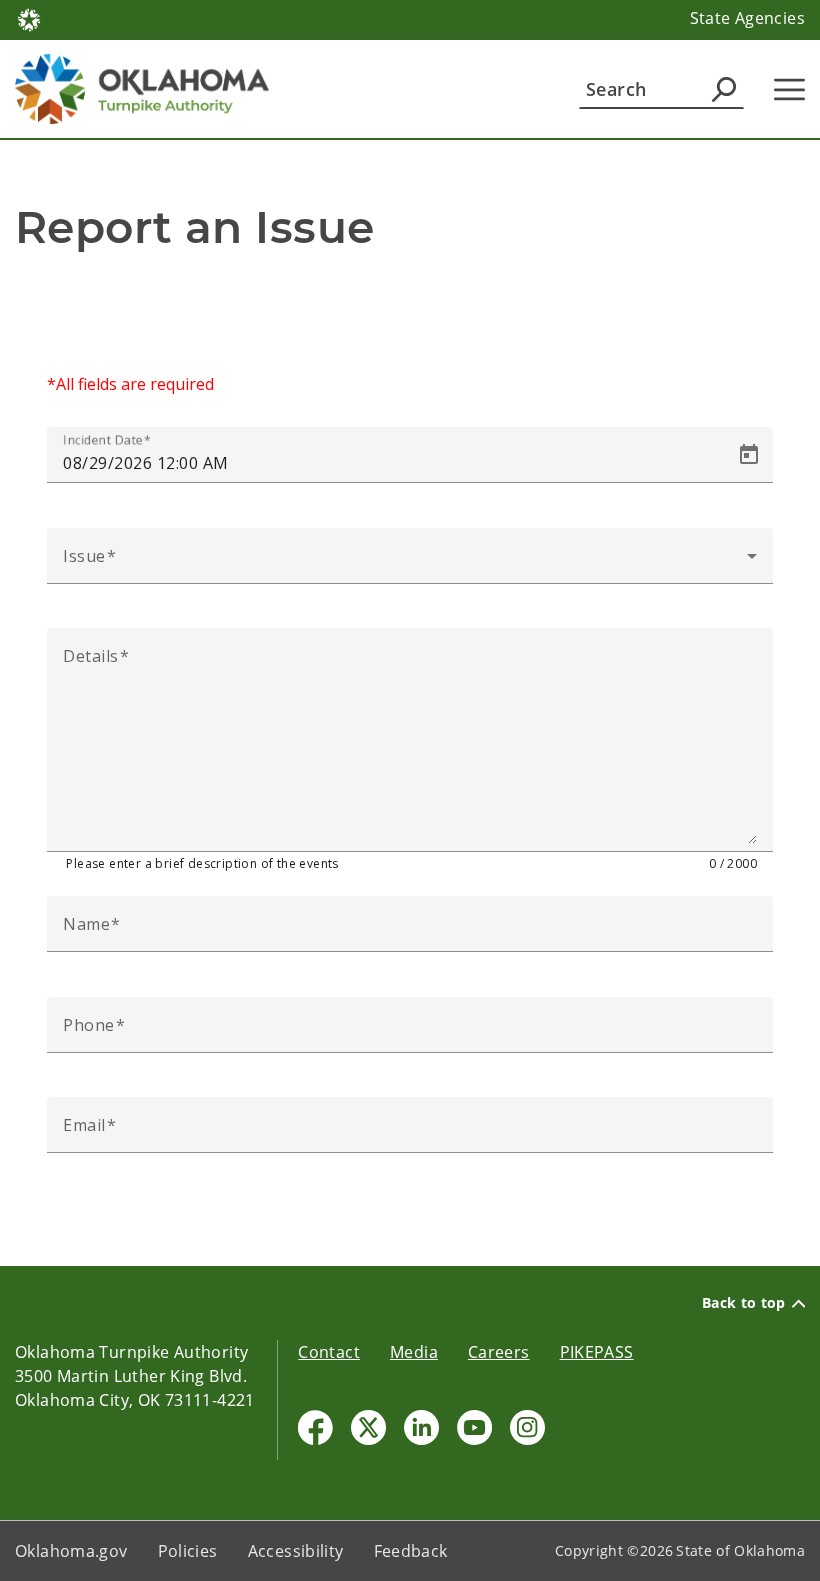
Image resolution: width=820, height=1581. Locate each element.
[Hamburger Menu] (789, 89)
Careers (499, 1352)
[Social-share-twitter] (368, 1427)
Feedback (411, 1551)
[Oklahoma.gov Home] (29, 18)
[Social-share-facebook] (315, 1427)
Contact (329, 1352)
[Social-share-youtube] (474, 1427)
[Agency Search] (724, 89)
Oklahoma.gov (71, 1551)
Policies (188, 1551)
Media (414, 1352)
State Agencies (747, 18)
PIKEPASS (597, 1352)
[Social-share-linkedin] (421, 1427)
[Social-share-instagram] (527, 1427)
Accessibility (296, 1551)
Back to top (744, 1303)
